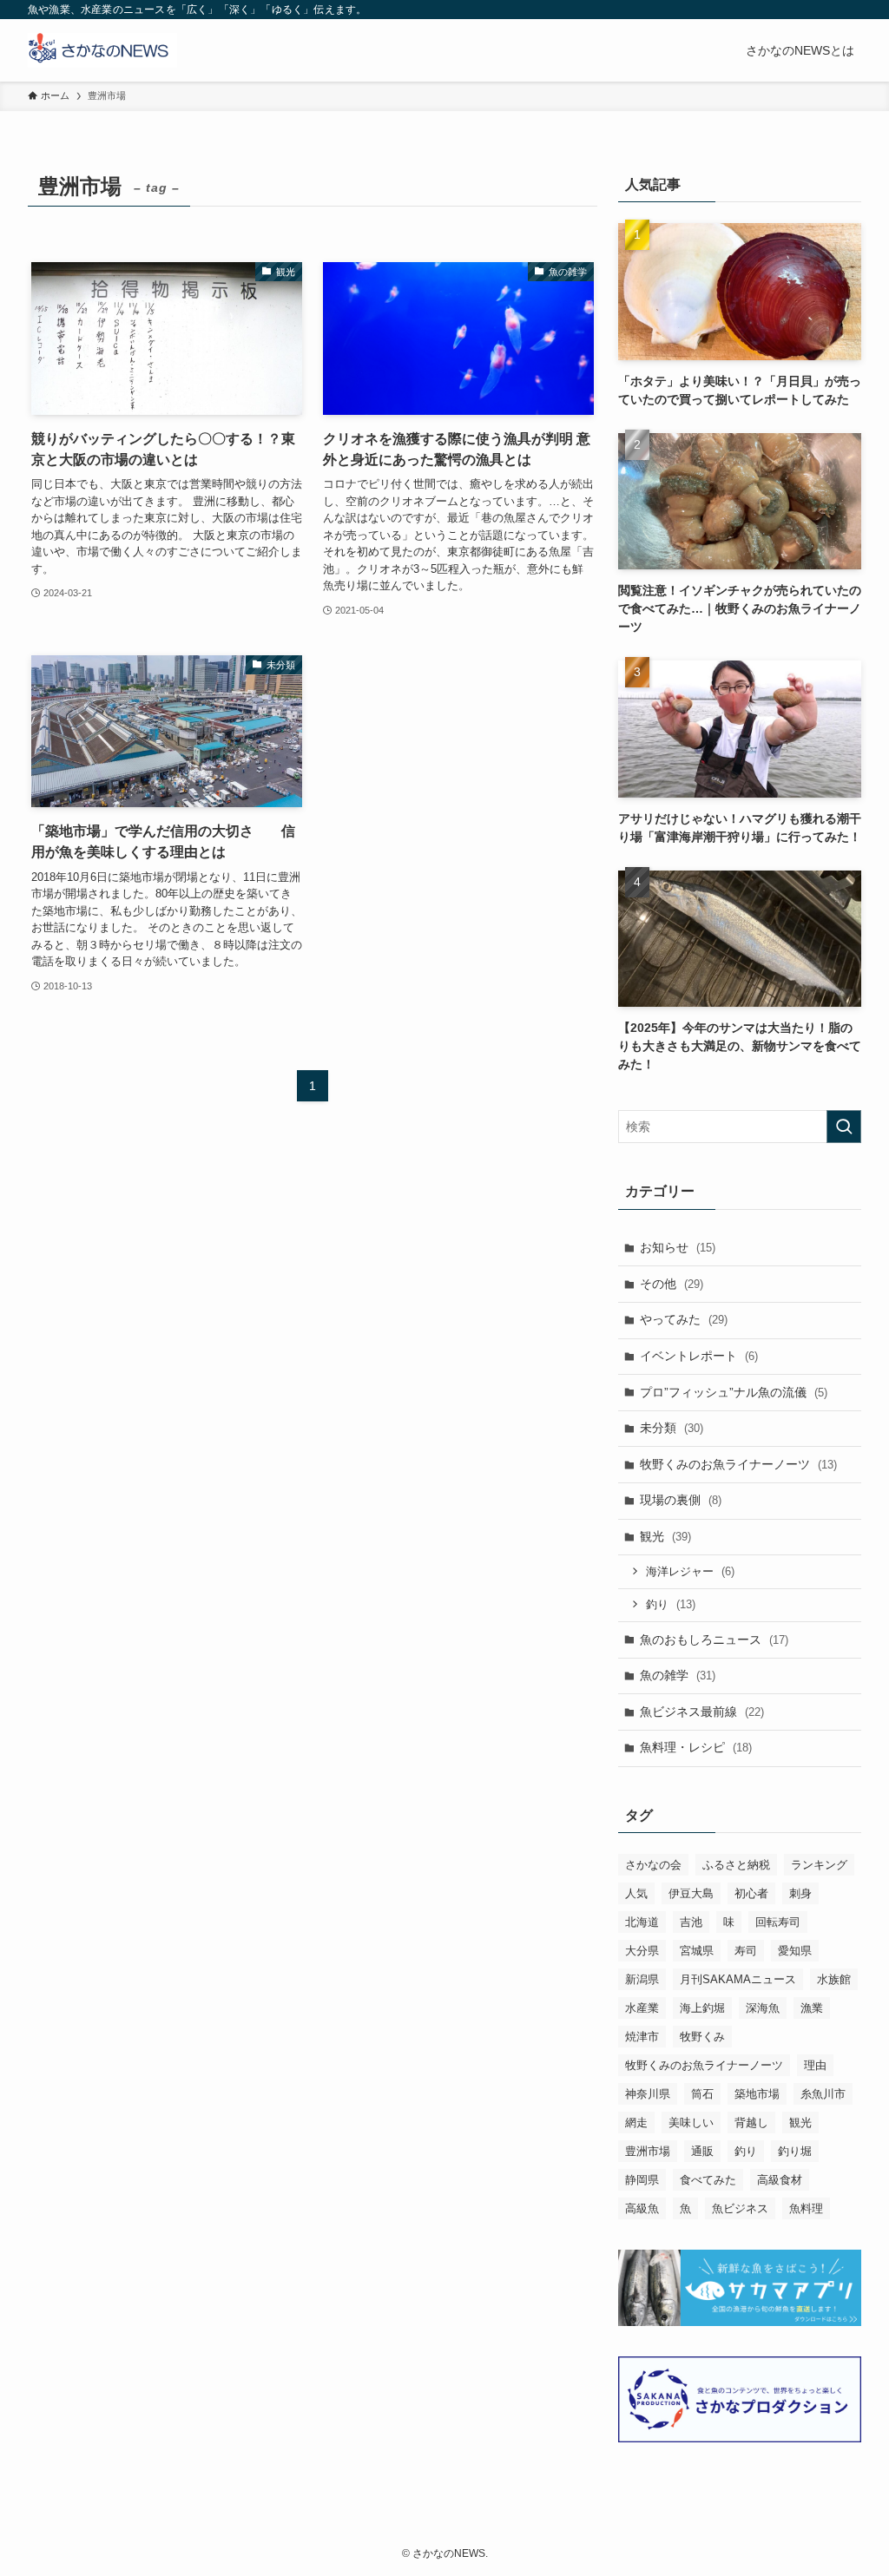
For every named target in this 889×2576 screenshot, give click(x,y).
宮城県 (697, 1951)
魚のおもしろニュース (714, 1640)
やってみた (684, 1319)
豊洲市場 (648, 2151)
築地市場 (757, 2094)
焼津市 (642, 2037)
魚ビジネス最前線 (702, 1712)
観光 (665, 1536)
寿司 (746, 1951)
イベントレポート (699, 1356)
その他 (672, 1284)
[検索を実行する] (844, 1127)
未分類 (672, 1428)
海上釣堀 (702, 2008)
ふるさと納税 (736, 1865)
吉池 (691, 1922)
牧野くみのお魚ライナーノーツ (738, 1464)
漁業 (812, 2008)
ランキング (819, 1865)
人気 (636, 1893)
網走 (636, 2123)
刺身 (800, 1893)
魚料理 (806, 2208)
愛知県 (795, 1951)
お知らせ (678, 1247)
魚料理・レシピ (696, 1747)
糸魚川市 (823, 2094)
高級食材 (780, 2180)
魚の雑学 (678, 1675)
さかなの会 (653, 1865)
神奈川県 (648, 2094)
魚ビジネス (740, 2208)
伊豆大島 (691, 1893)
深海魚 (763, 2008)
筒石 (702, 2094)
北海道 (642, 1922)
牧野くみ (702, 2037)
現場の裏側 (681, 1500)
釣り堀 (795, 2151)
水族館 (834, 1979)
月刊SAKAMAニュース (738, 1979)
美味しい (691, 2123)
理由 (815, 2065)
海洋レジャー (690, 1571)
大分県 (642, 1951)
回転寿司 (778, 1922)
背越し (751, 2123)
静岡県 (642, 2180)
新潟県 (642, 1979)
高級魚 (642, 2208)
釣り (671, 1604)
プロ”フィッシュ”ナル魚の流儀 (734, 1392)
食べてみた (708, 2180)
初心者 (751, 1893)
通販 (702, 2151)
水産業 (642, 2008)
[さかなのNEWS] (102, 50)
